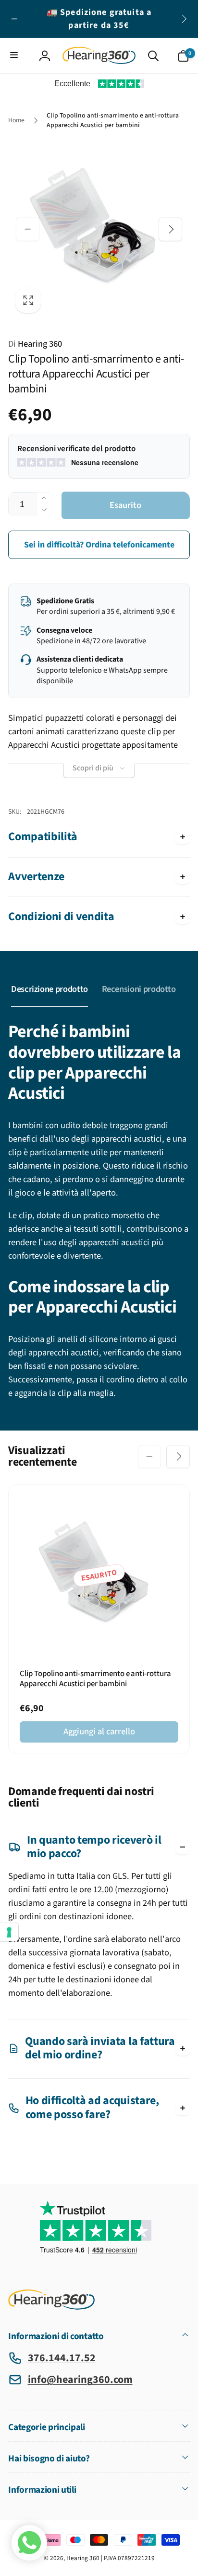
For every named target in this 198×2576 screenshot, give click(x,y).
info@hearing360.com (80, 2380)
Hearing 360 (35, 344)
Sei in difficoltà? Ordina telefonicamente (99, 545)
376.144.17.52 (62, 2358)
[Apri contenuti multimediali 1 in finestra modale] (99, 230)
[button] (15, 56)
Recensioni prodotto (139, 989)
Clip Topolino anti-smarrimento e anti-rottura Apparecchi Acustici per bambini (95, 1679)
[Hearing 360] (51, 2307)
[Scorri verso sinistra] (14, 19)
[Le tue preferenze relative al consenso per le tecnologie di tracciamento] (9, 1932)
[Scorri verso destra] (184, 19)
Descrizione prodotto (49, 989)
